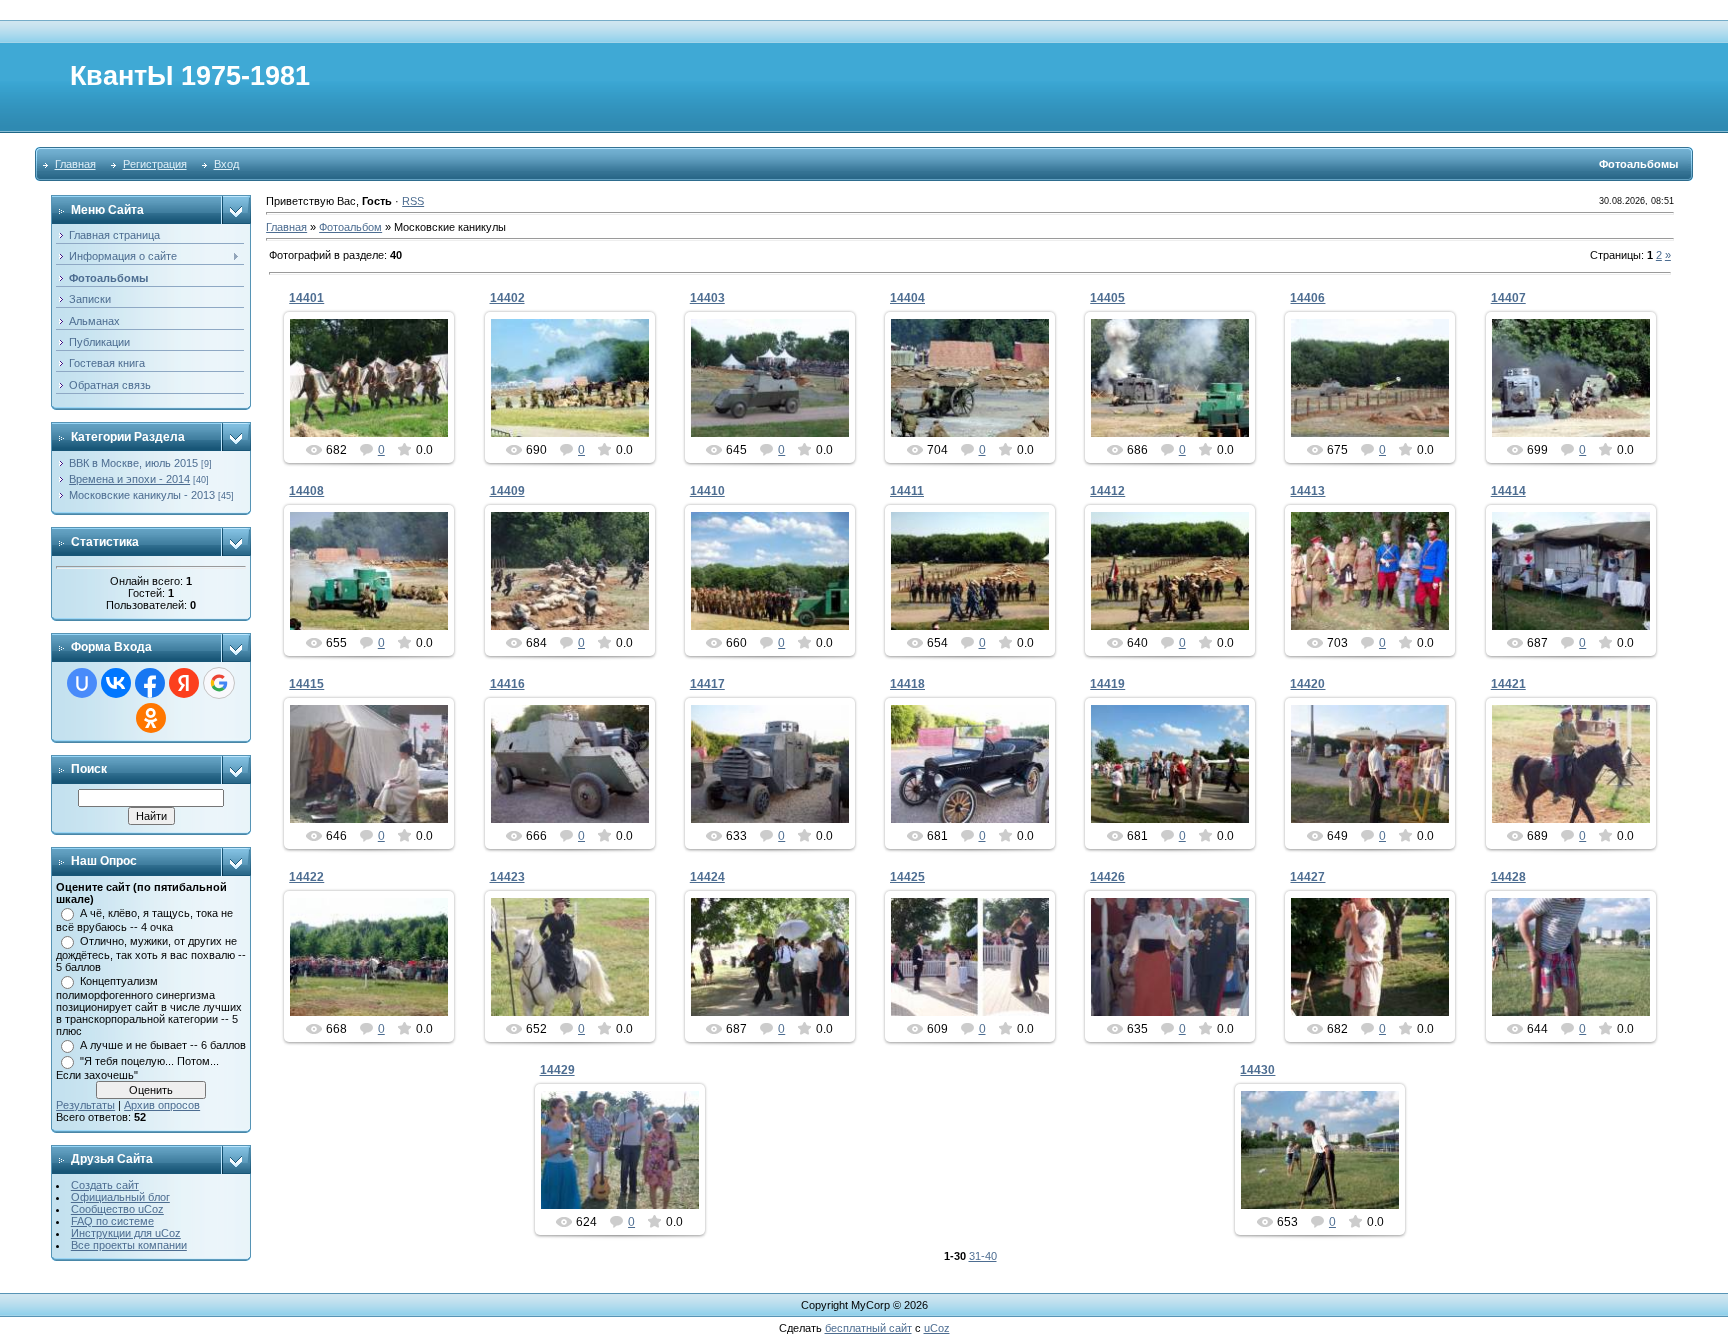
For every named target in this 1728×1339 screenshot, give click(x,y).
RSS (413, 201)
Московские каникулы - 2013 (142, 495)
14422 (306, 877)
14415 (306, 684)
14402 (507, 298)
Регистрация (155, 164)
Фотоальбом (350, 227)
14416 (507, 684)
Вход (226, 164)
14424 (707, 877)
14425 (907, 877)
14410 (707, 491)
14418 (907, 684)
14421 (1508, 684)
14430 (1257, 1070)
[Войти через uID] (82, 683)
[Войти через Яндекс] (184, 683)
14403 (707, 298)
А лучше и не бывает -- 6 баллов (163, 1045)
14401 (306, 298)
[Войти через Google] (219, 683)
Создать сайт (105, 1185)
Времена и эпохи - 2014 (129, 479)
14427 (1307, 877)
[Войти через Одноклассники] (151, 718)
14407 (1508, 298)
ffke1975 (378, 415)
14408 (306, 491)
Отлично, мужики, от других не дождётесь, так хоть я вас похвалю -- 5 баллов (151, 954)
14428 (1508, 877)
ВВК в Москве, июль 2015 (133, 463)
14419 (1107, 684)
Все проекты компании (129, 1245)
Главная (75, 164)
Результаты (85, 1105)
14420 (1307, 684)
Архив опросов (162, 1105)
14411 (907, 491)
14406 (1307, 298)
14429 (557, 1070)
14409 (507, 491)
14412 (1107, 491)
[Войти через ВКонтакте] (116, 683)
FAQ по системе (112, 1221)
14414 (1508, 491)
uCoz (937, 1328)
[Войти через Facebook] (150, 683)
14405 (1107, 298)
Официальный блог (120, 1197)
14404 (907, 298)
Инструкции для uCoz (126, 1233)
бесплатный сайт (868, 1328)
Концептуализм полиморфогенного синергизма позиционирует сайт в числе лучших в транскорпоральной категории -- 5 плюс (149, 1006)
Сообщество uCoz (117, 1209)
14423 (507, 877)
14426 (1107, 877)
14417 (707, 684)
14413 (1307, 491)
